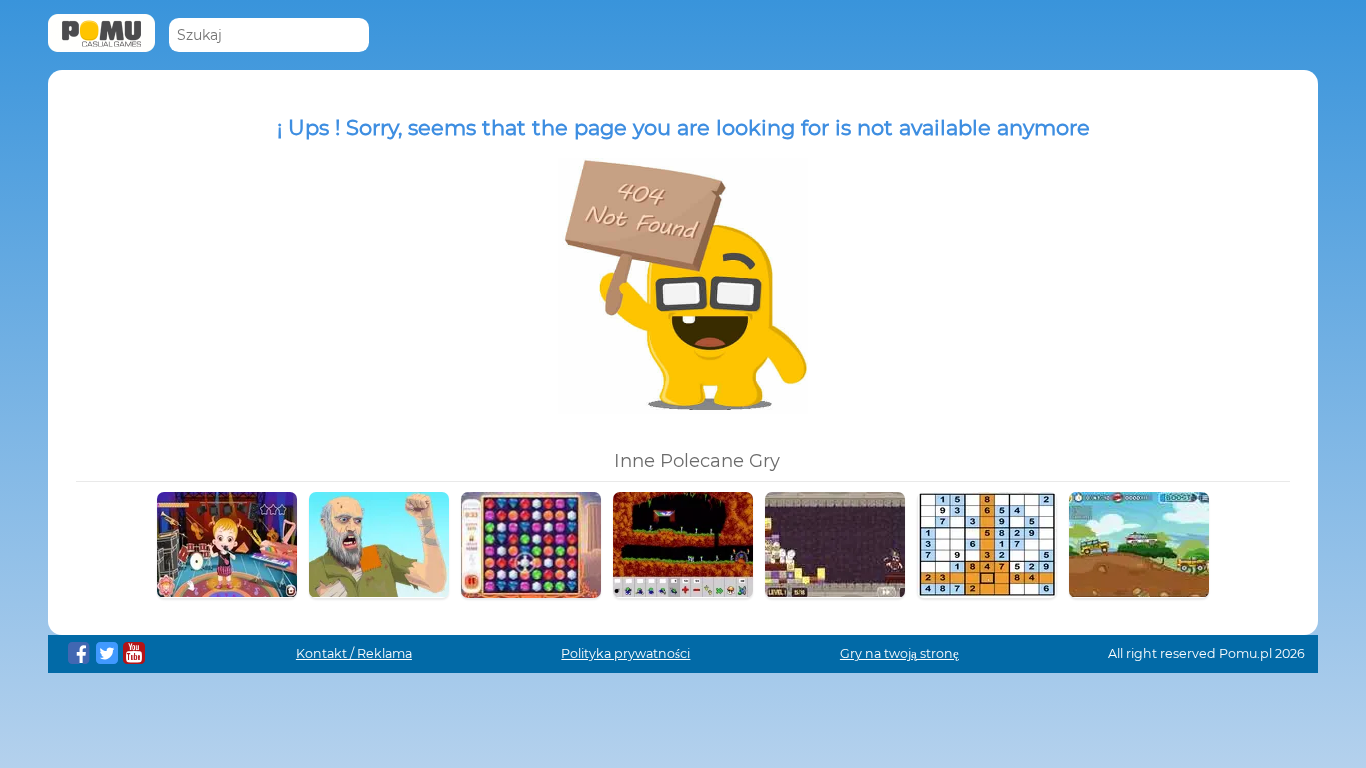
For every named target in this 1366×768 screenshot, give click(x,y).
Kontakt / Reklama (354, 653)
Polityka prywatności (625, 653)
